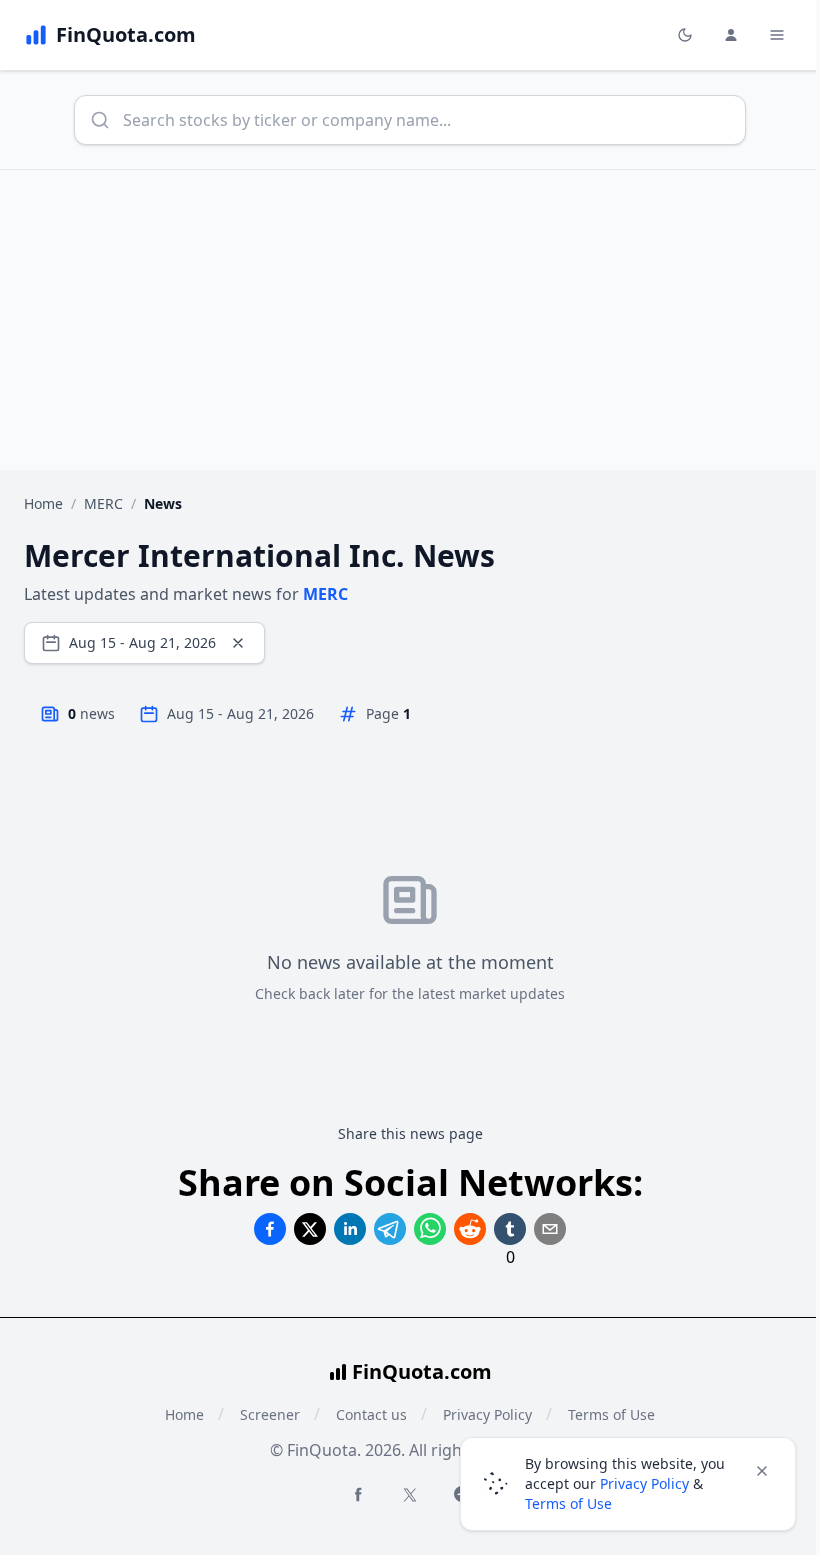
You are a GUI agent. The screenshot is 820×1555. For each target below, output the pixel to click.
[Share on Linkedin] (350, 1229)
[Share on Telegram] (390, 1229)
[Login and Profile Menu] (731, 35)
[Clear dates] (238, 643)
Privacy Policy (644, 1483)
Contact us (371, 1414)
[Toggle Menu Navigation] (777, 35)
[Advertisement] (410, 320)
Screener (270, 1414)
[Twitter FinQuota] (410, 1495)
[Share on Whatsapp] (430, 1229)
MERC (103, 503)
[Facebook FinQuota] (358, 1494)
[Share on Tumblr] (510, 1229)
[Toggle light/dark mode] (685, 35)
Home (43, 503)
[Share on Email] (550, 1229)
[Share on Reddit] (470, 1229)
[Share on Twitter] (310, 1229)
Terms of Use (568, 1503)
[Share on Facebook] (270, 1229)
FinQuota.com (422, 1371)
